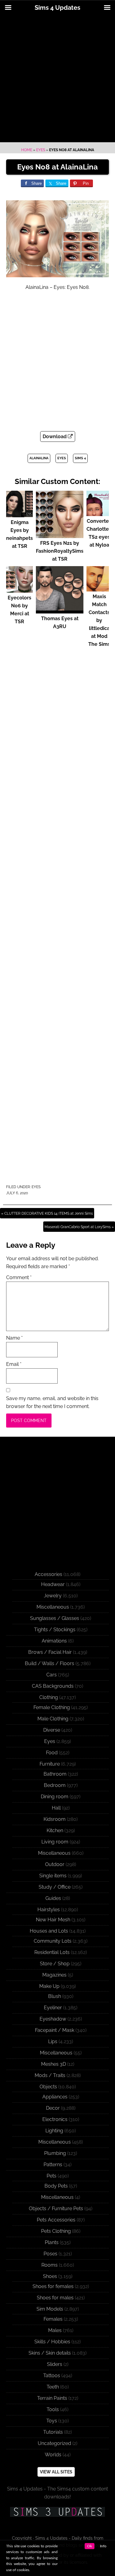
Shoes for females (53, 2286)
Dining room (55, 1797)
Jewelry (53, 1596)
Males (55, 2330)
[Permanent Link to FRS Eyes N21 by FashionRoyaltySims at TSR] (60, 535)
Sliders (55, 2364)
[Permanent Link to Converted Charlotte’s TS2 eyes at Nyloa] (99, 513)
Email (14, 1364)
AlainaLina (39, 458)
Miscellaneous (53, 1607)
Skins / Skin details (50, 2353)
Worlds (53, 2455)
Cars (52, 1675)
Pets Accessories (56, 2220)
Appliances (55, 2097)
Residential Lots (52, 1952)
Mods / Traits (50, 2075)
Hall (56, 1808)
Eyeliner (53, 2008)
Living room (55, 1842)
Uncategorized (54, 2443)
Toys (52, 2421)
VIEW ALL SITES (56, 2472)
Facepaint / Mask (55, 2030)
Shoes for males (55, 2298)
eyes (62, 458)
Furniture (50, 1764)
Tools (53, 2409)
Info (103, 2546)
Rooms (50, 2265)
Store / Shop (55, 1964)
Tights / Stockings (55, 1630)
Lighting (54, 2131)
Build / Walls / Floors (50, 1663)
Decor (53, 2108)
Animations (54, 1641)
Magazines (54, 1975)
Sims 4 (80, 458)
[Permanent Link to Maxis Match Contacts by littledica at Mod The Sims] (99, 589)
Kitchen (55, 1830)
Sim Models (50, 2309)
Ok (90, 2546)
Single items (53, 1876)
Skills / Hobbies (52, 2342)
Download (55, 437)
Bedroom (55, 1785)
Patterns (53, 2165)
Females (53, 2319)
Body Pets (56, 2186)
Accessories (48, 1574)
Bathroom (55, 1774)
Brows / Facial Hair (50, 1652)
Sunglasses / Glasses (55, 1618)
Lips (53, 2041)
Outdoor (55, 1864)
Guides (53, 1898)
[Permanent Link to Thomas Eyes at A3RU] (60, 611)
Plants (52, 2242)
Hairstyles (49, 1910)
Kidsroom (55, 1819)
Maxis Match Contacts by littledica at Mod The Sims (99, 620)
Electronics (55, 2119)
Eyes (41, 150)
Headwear (53, 1584)
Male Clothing (53, 1719)
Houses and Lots (49, 1931)
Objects (48, 2087)
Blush (55, 1996)
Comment (19, 1277)
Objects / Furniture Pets (56, 2209)
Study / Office (55, 1887)
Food (52, 1753)
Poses (50, 2254)
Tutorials (53, 2432)
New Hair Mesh (53, 1920)
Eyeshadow (53, 2019)
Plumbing (55, 2153)
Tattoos (52, 2376)
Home (27, 150)
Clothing (49, 1697)
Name (14, 1338)
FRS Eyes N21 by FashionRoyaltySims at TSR (60, 551)
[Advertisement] (57, 79)
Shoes (50, 2276)
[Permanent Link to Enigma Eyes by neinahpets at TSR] (19, 514)
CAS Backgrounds (53, 1686)
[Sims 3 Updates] (57, 2512)
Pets (52, 2176)
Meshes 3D (54, 2064)
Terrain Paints (52, 2398)
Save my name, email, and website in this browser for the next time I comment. (52, 1402)
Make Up (49, 1986)
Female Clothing (52, 1707)
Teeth (53, 2387)
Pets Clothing (56, 2231)
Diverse (52, 1730)
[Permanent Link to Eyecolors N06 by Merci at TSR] (19, 590)
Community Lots (53, 1941)
